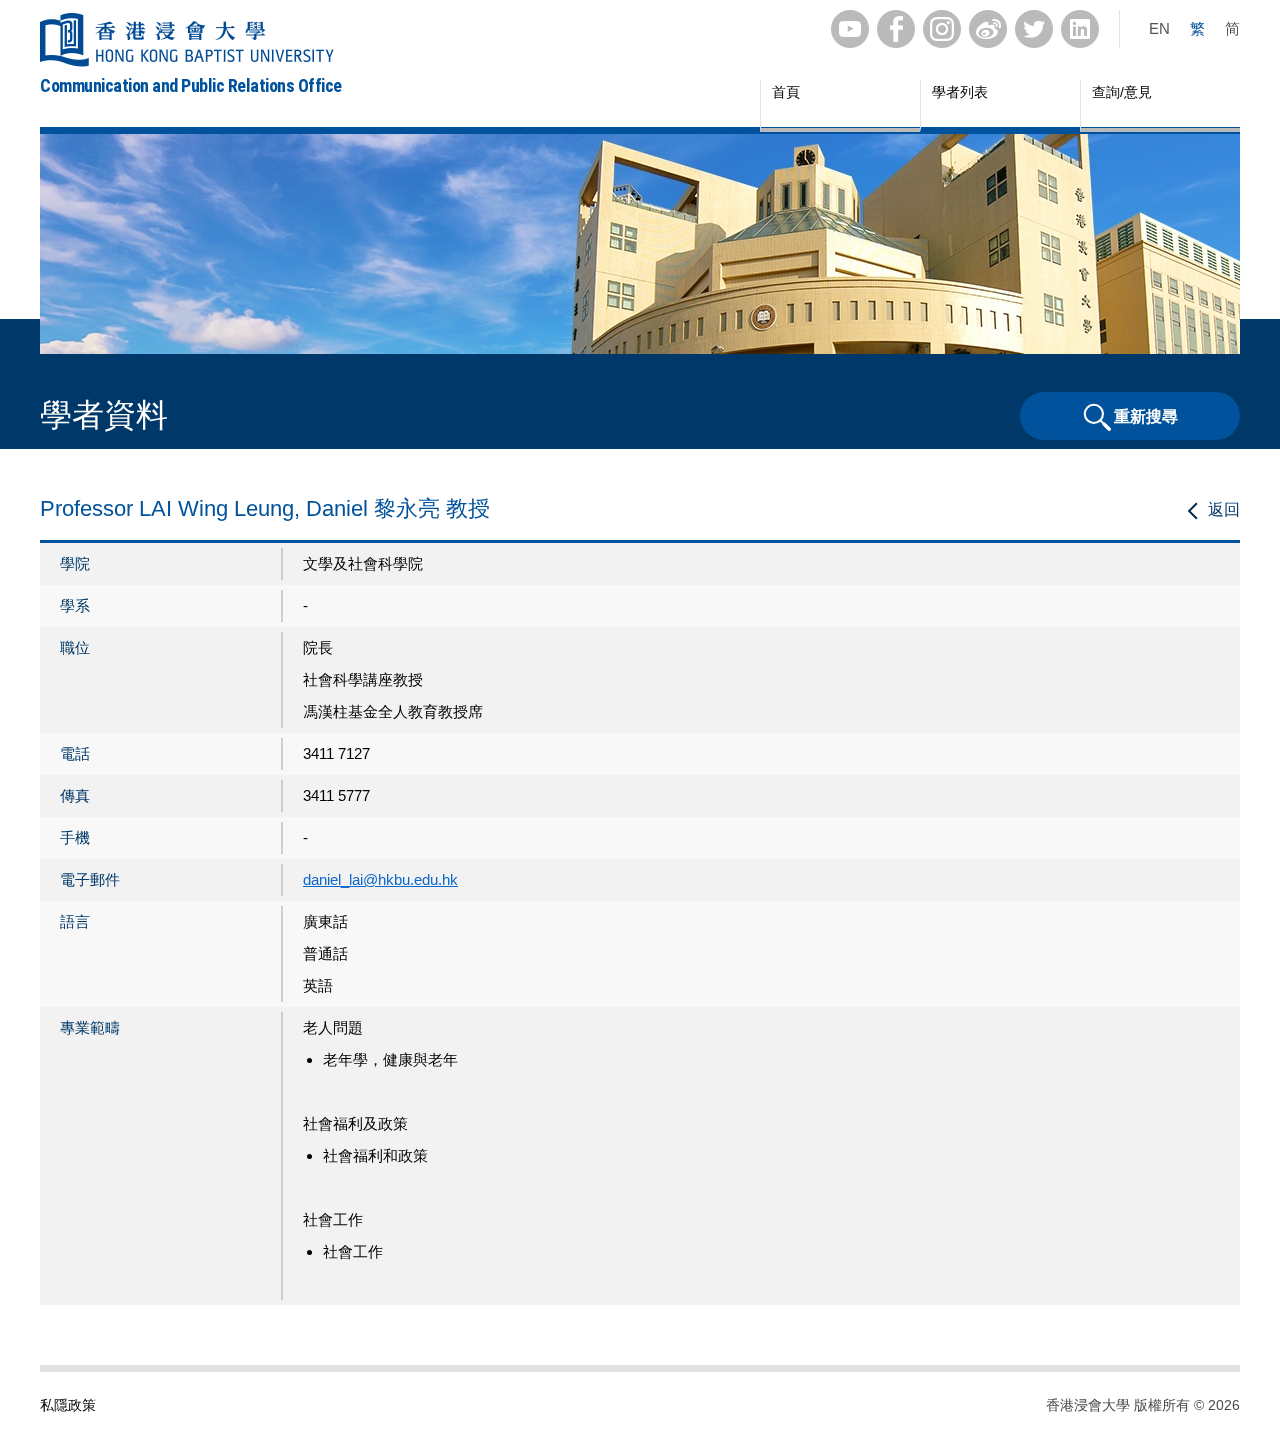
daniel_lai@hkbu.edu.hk (380, 879)
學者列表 (960, 92)
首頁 (786, 92)
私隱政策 (68, 1405)
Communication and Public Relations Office (191, 85)
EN (1159, 28)
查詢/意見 (1122, 92)
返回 (1224, 509)
